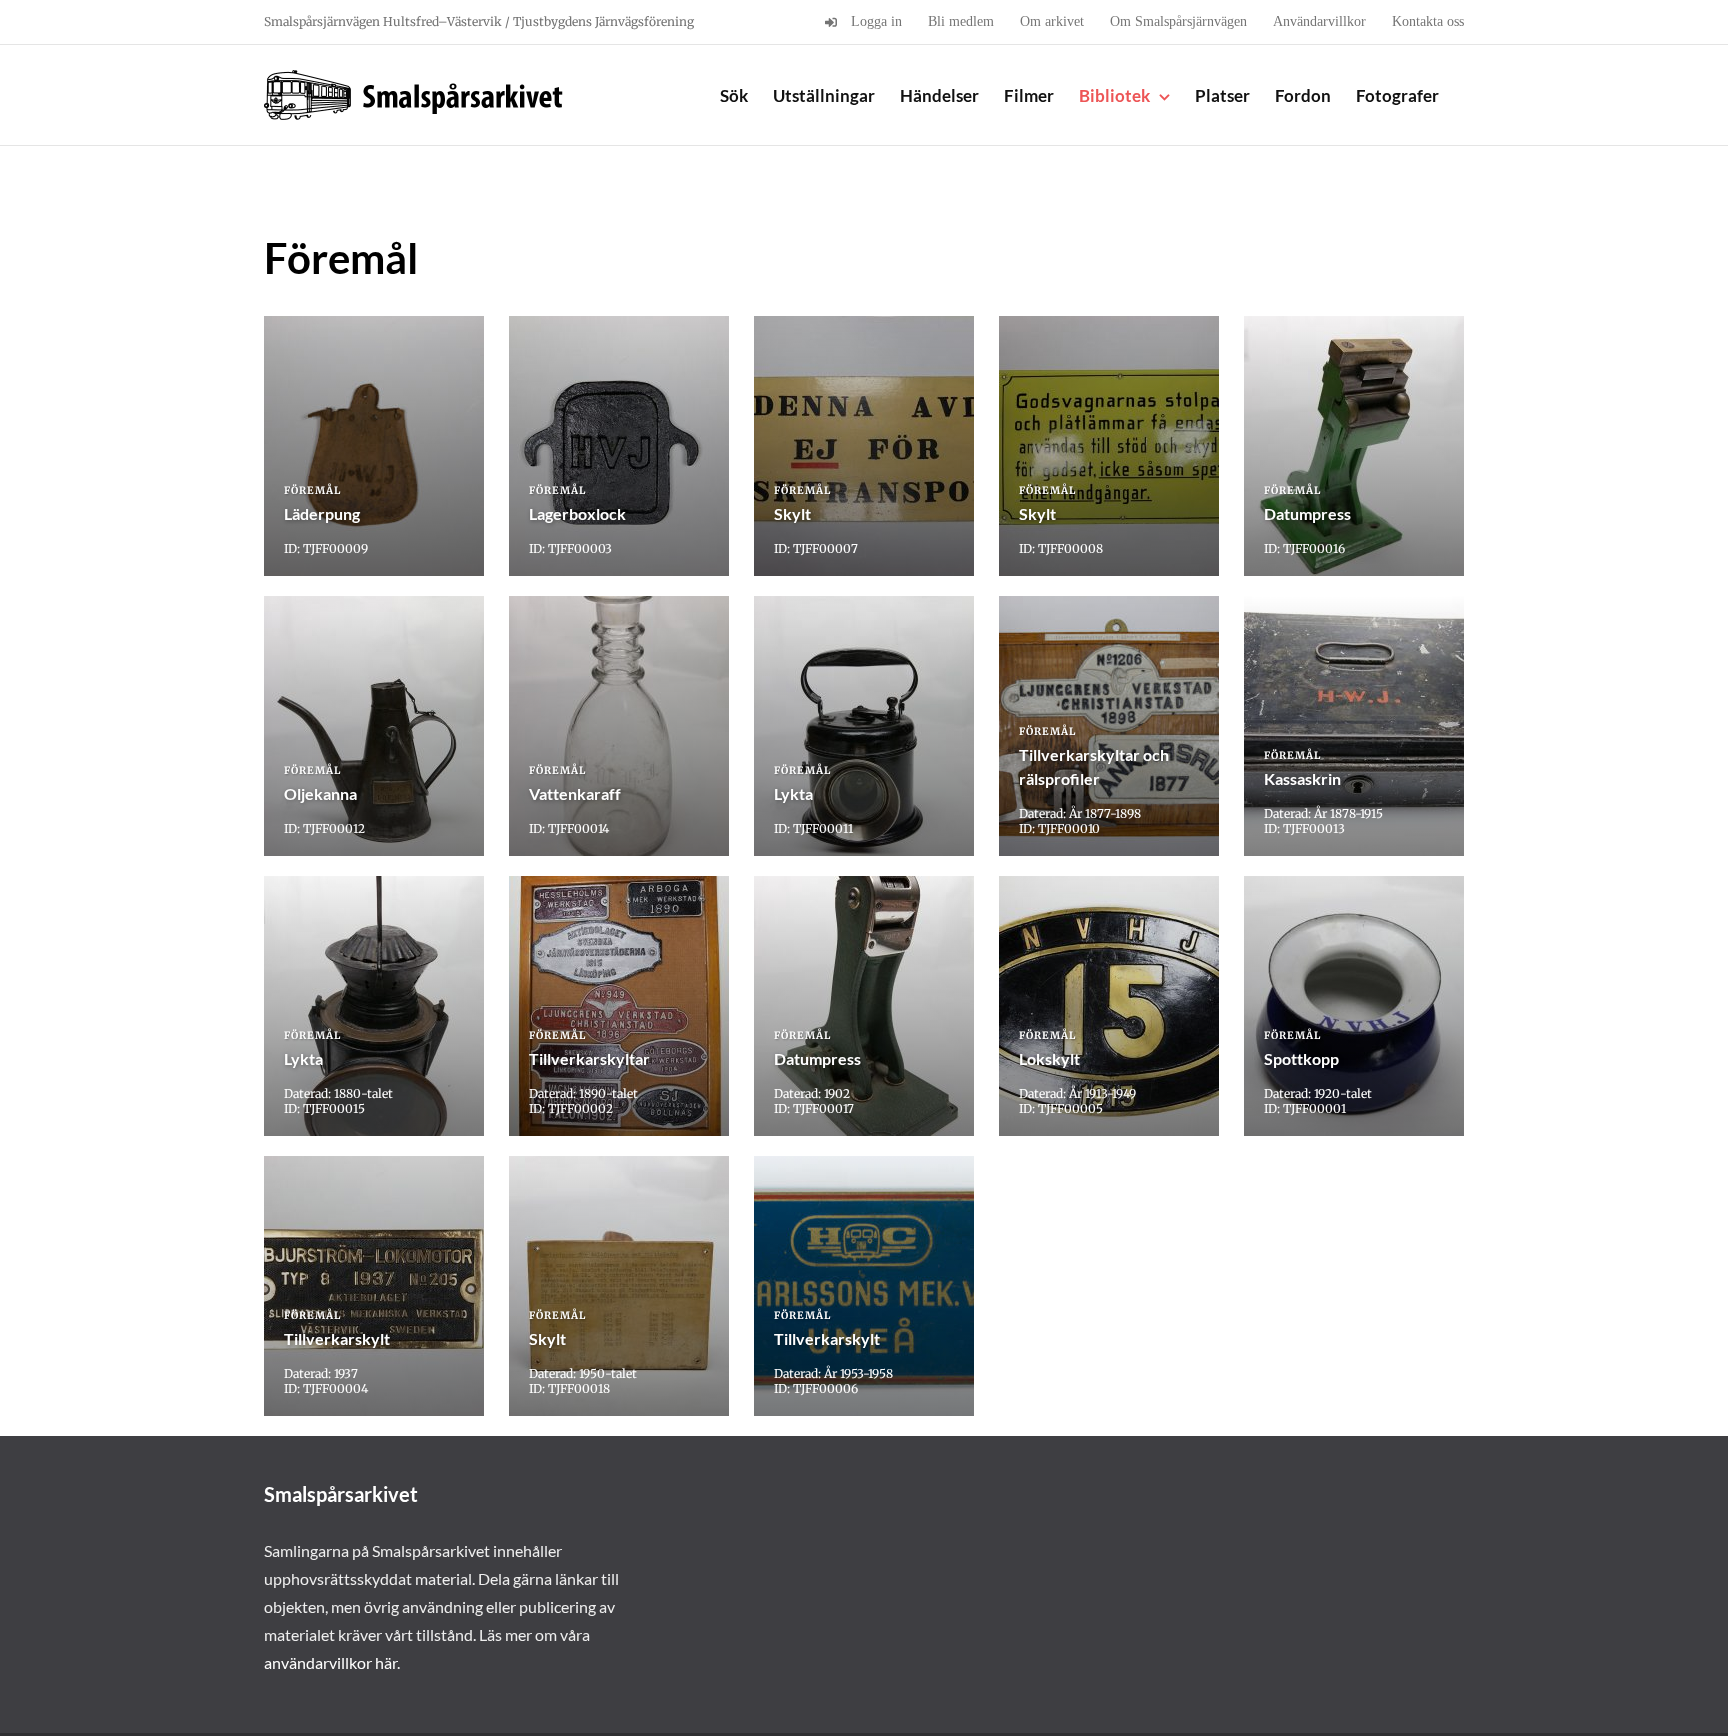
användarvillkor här (330, 1662)
